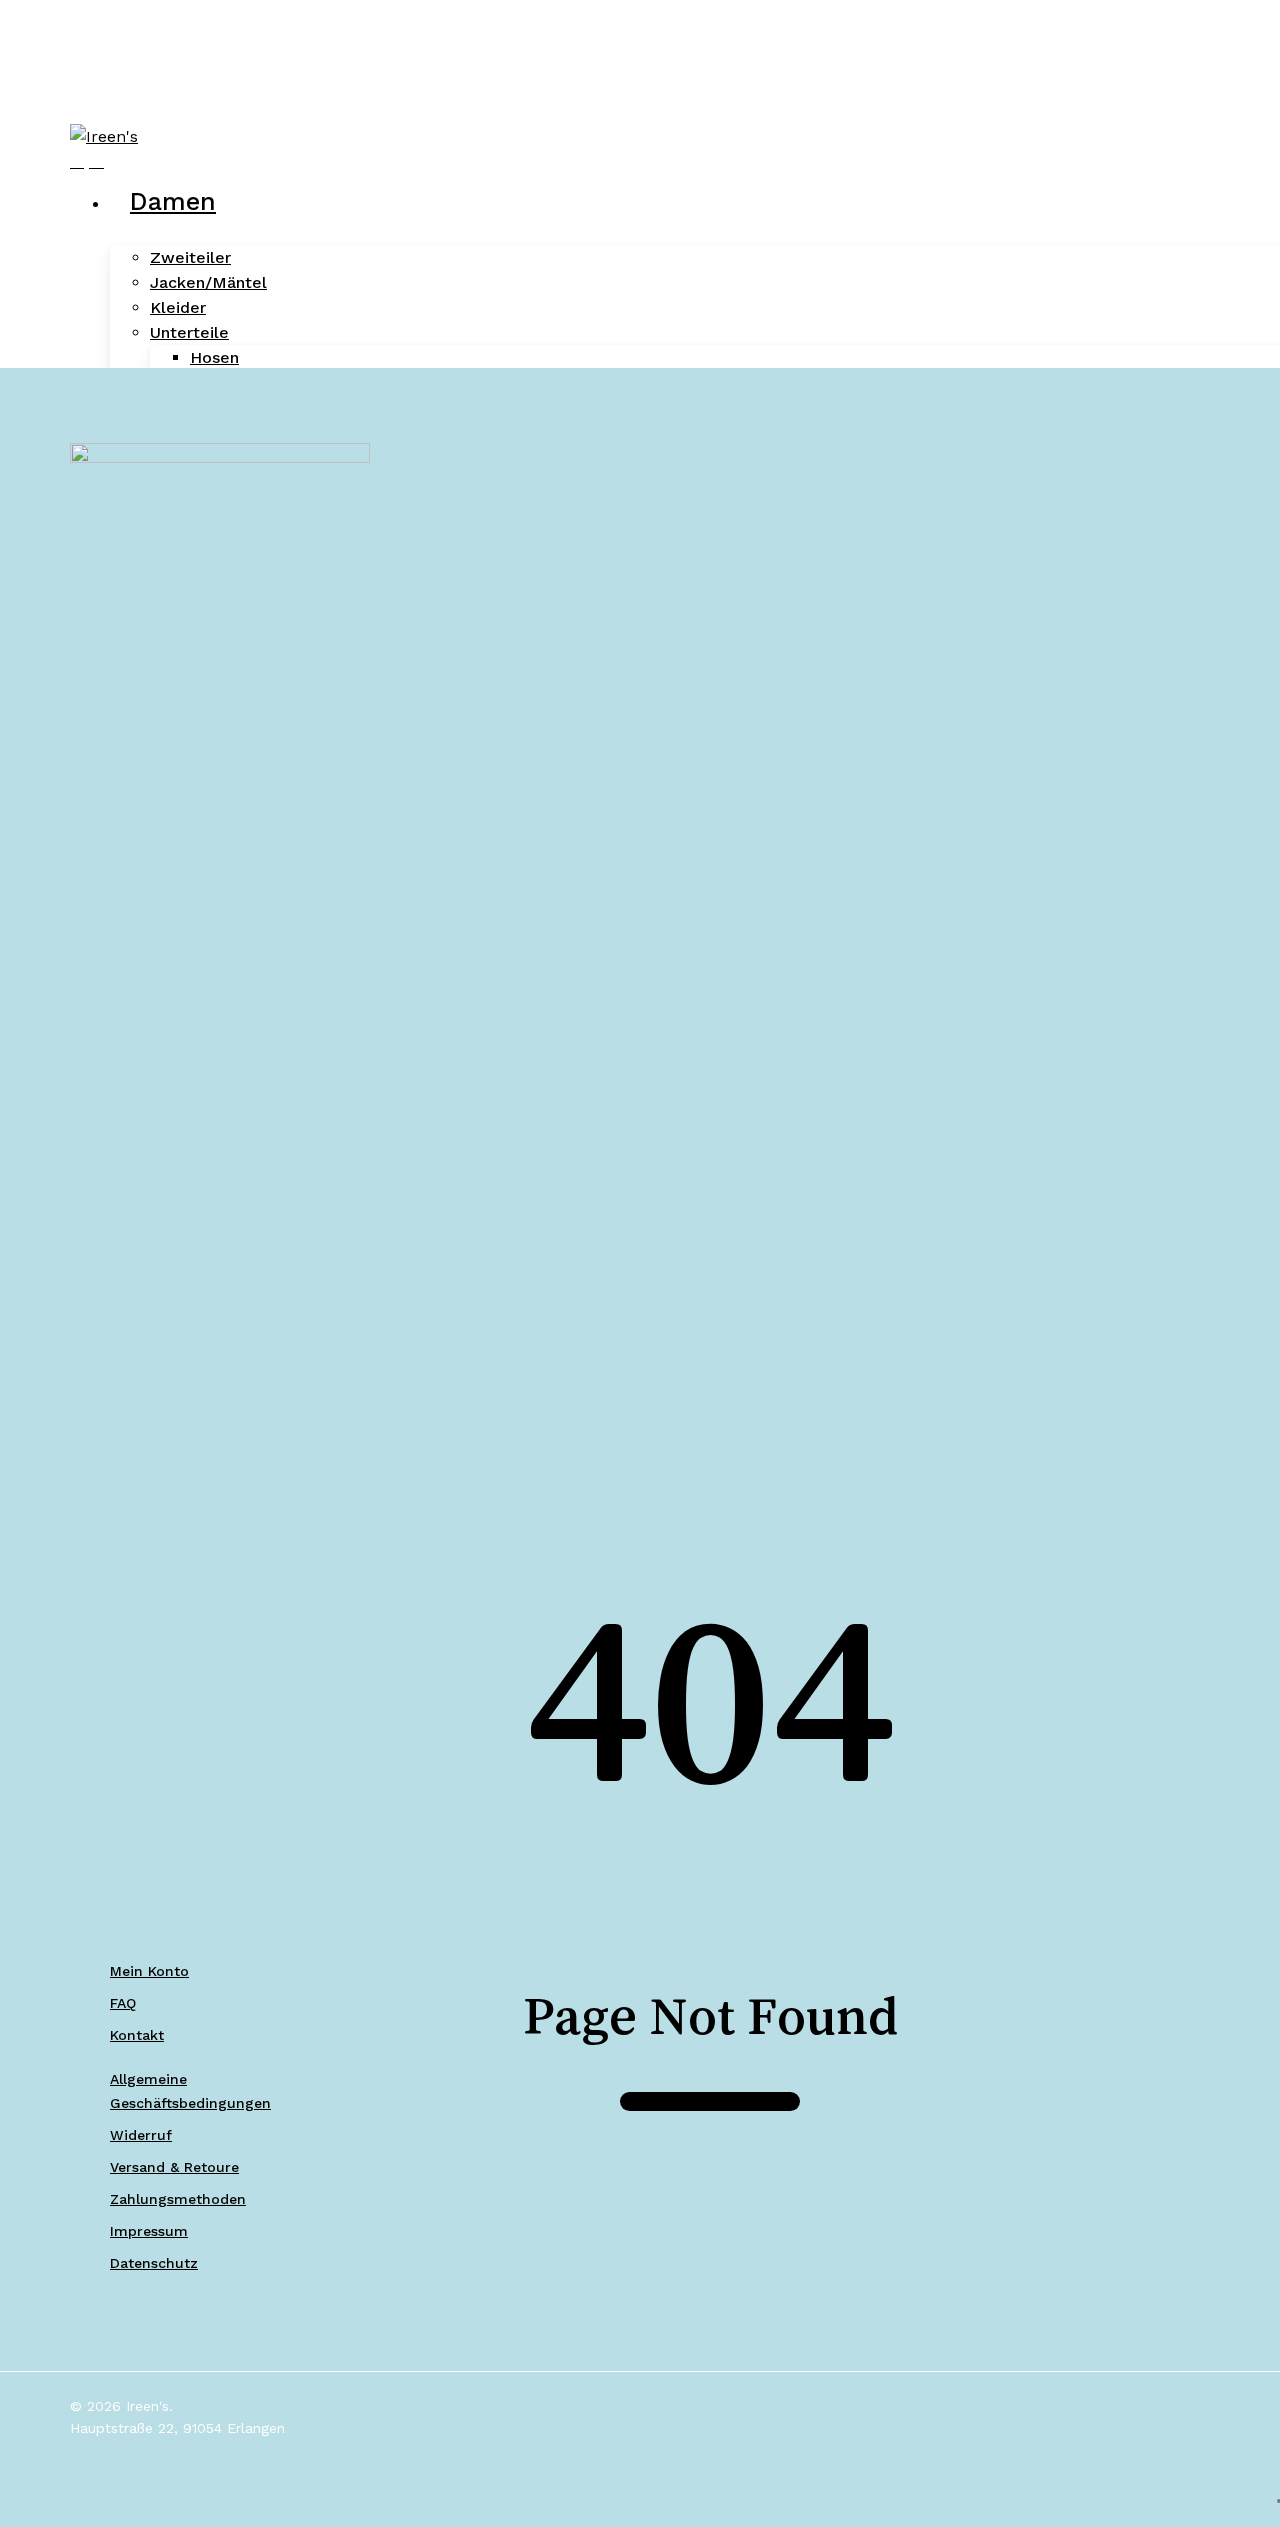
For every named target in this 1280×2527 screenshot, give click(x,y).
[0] (96, 161)
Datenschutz (154, 2263)
